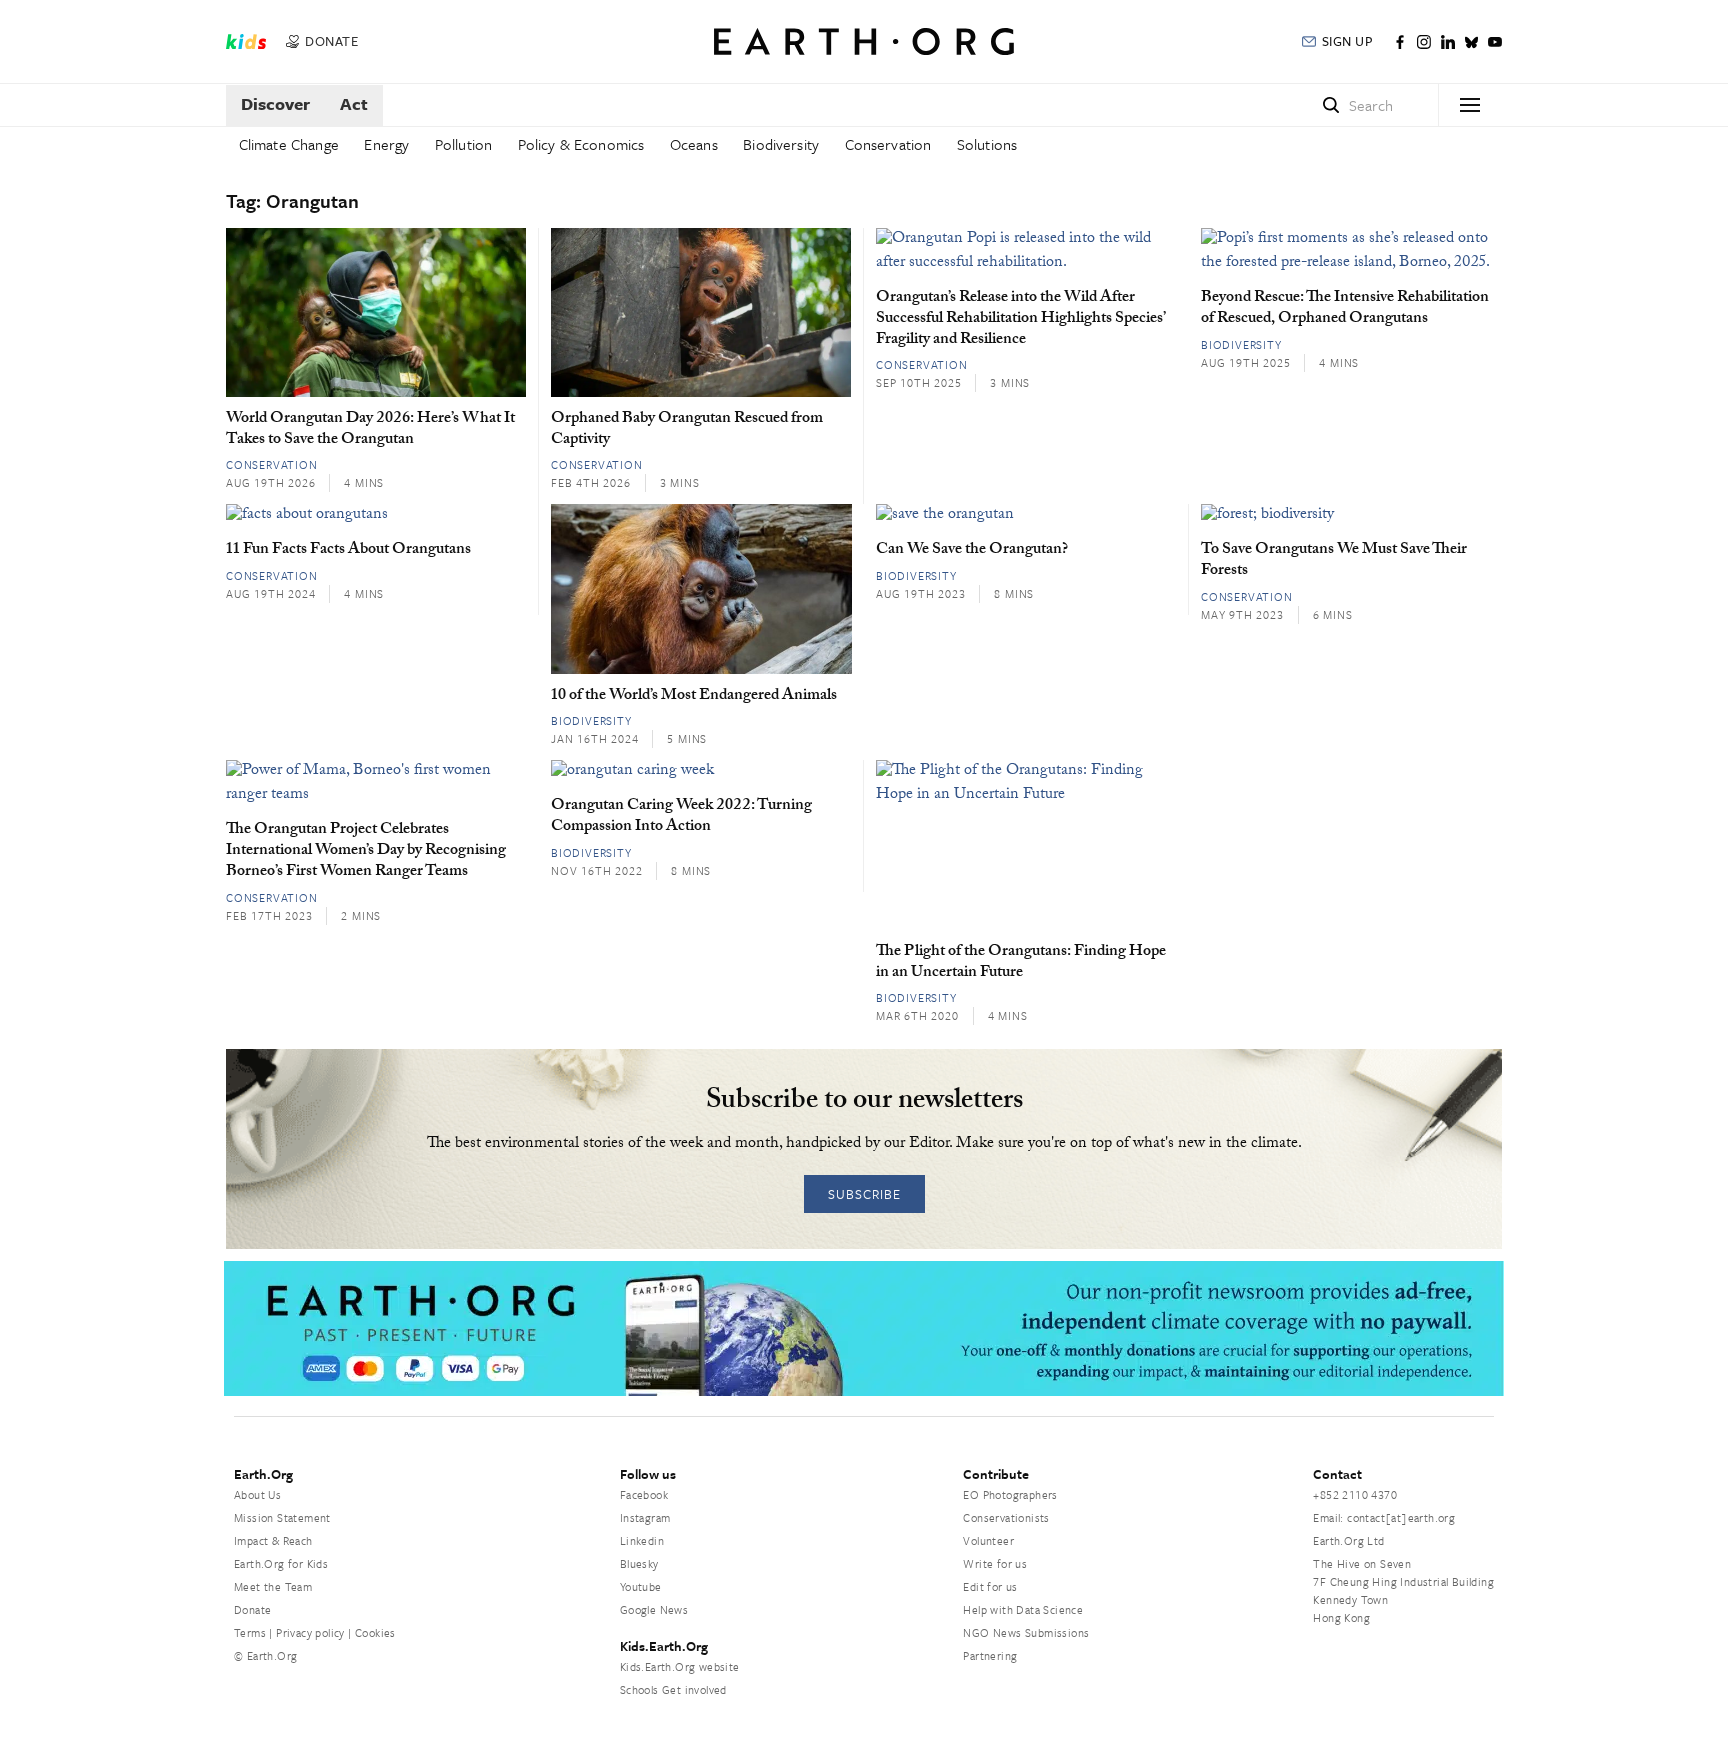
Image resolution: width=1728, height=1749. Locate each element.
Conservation (888, 144)
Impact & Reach (273, 1540)
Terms (250, 1632)
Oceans (694, 144)
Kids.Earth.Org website (680, 1666)
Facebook (644, 1494)
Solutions (987, 144)
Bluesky (639, 1563)
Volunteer (988, 1540)
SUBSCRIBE (864, 1194)
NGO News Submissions (1026, 1632)
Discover (275, 103)
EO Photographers (1010, 1494)
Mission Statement (282, 1517)
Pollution (463, 144)
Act (354, 103)
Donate (252, 1609)
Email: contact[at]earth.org (1384, 1517)
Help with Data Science (1023, 1609)
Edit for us (990, 1586)
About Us (257, 1494)
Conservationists (1006, 1517)
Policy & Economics (581, 144)
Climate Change (289, 144)
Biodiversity (781, 144)
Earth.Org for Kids (281, 1563)
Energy (386, 144)
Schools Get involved (673, 1689)
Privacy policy (310, 1632)
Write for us (995, 1563)
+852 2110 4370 (1355, 1494)
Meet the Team (273, 1586)
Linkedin (642, 1540)
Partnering (990, 1655)
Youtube (641, 1586)
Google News (654, 1609)
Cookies (375, 1632)
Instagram (645, 1517)
